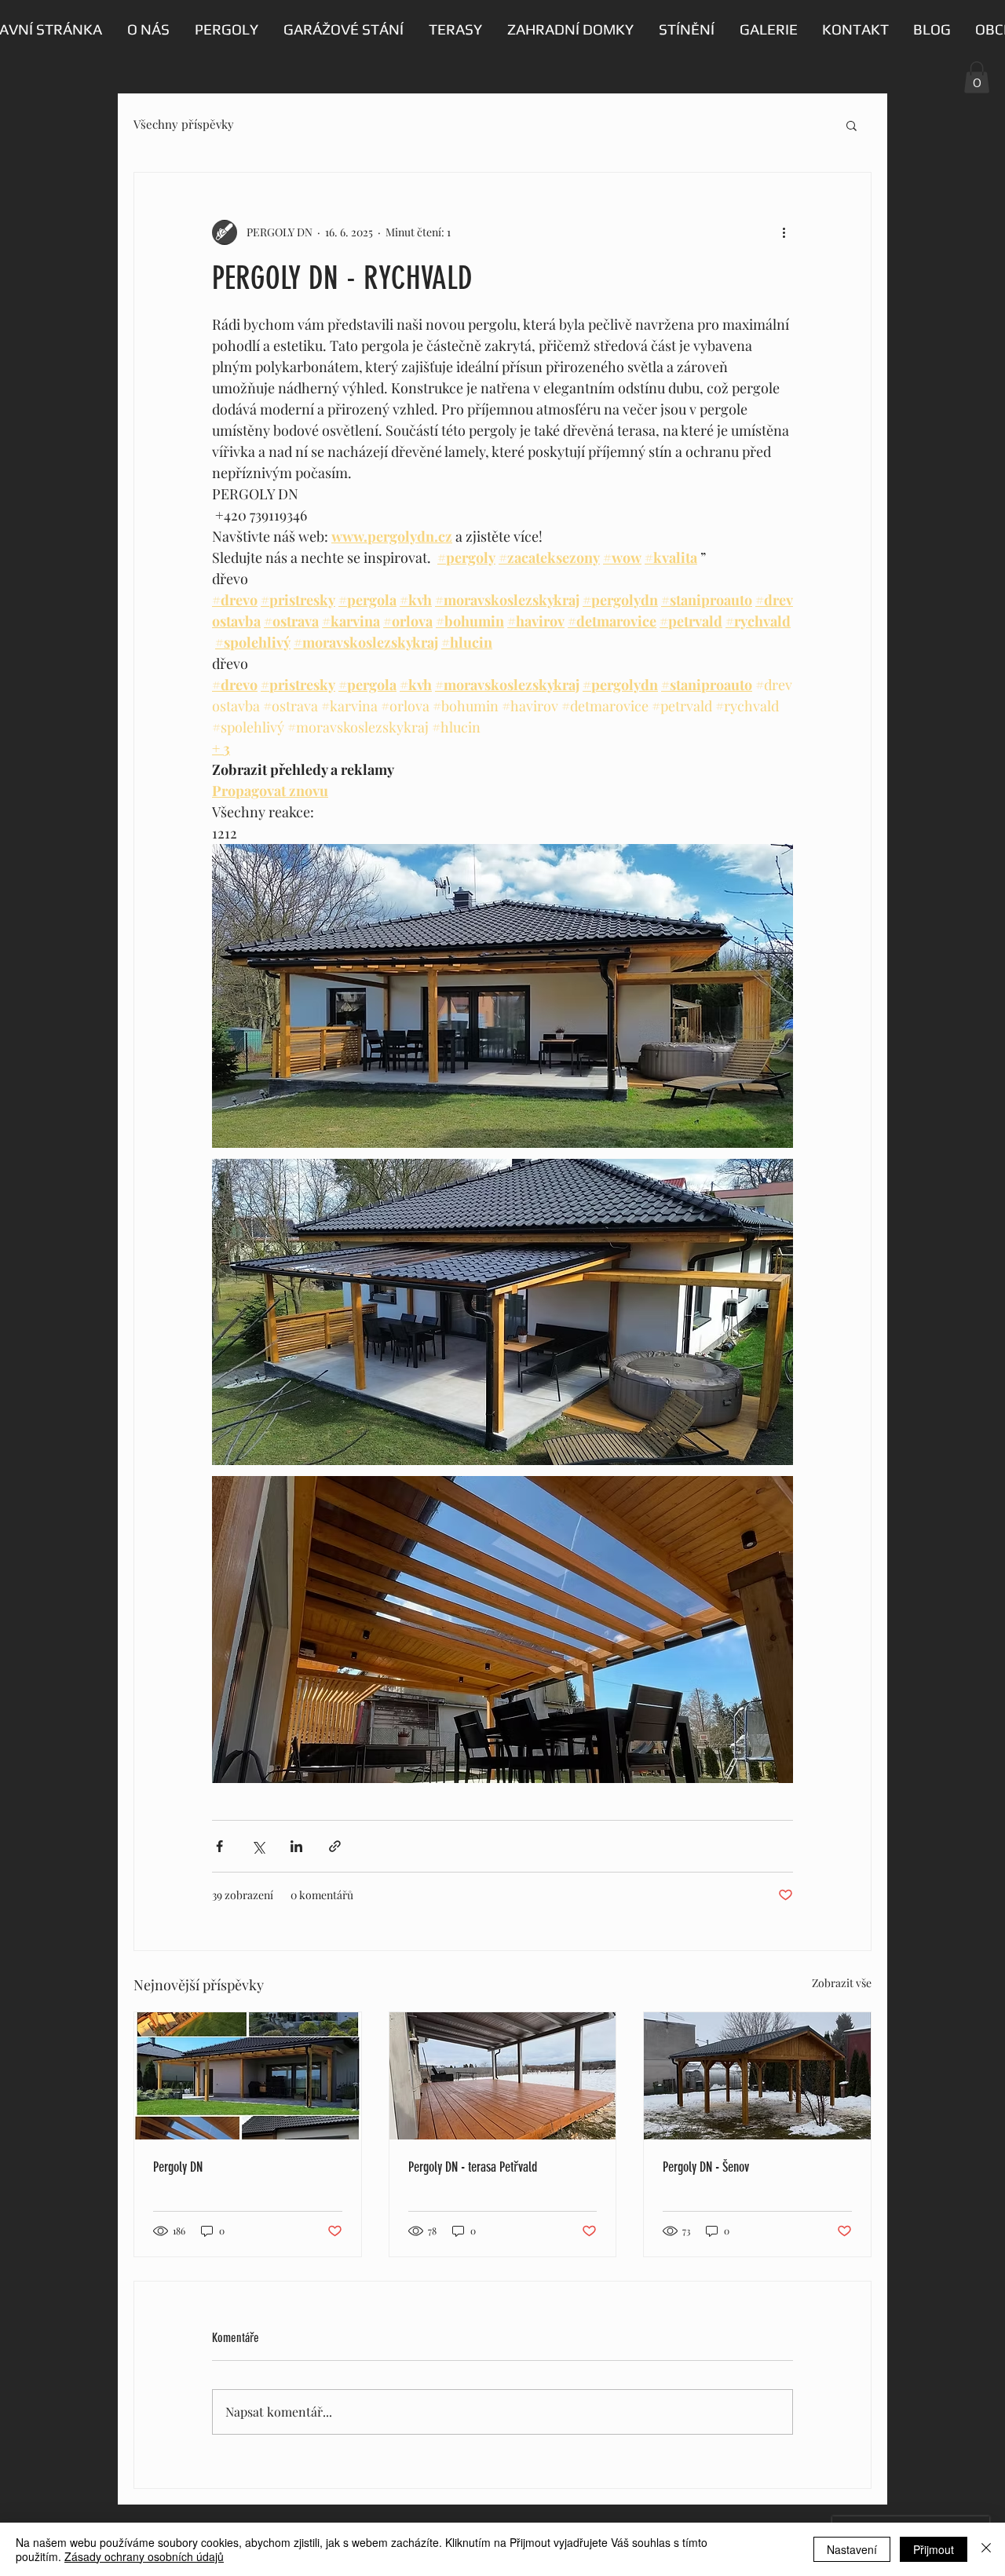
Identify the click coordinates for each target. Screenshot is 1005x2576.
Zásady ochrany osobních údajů (144, 2556)
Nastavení (852, 2549)
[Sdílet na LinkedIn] (296, 1846)
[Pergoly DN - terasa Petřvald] (503, 2076)
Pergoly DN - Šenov (706, 2167)
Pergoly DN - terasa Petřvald (473, 2167)
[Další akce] (784, 232)
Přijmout (934, 2549)
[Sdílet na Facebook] (219, 1846)
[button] (977, 77)
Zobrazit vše (842, 1983)
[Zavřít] (986, 2549)
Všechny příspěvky (184, 124)
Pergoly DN (178, 2167)
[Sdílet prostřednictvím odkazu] (335, 1846)
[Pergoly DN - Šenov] (757, 2076)
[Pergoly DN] (248, 2076)
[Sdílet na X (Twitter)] (258, 1846)
